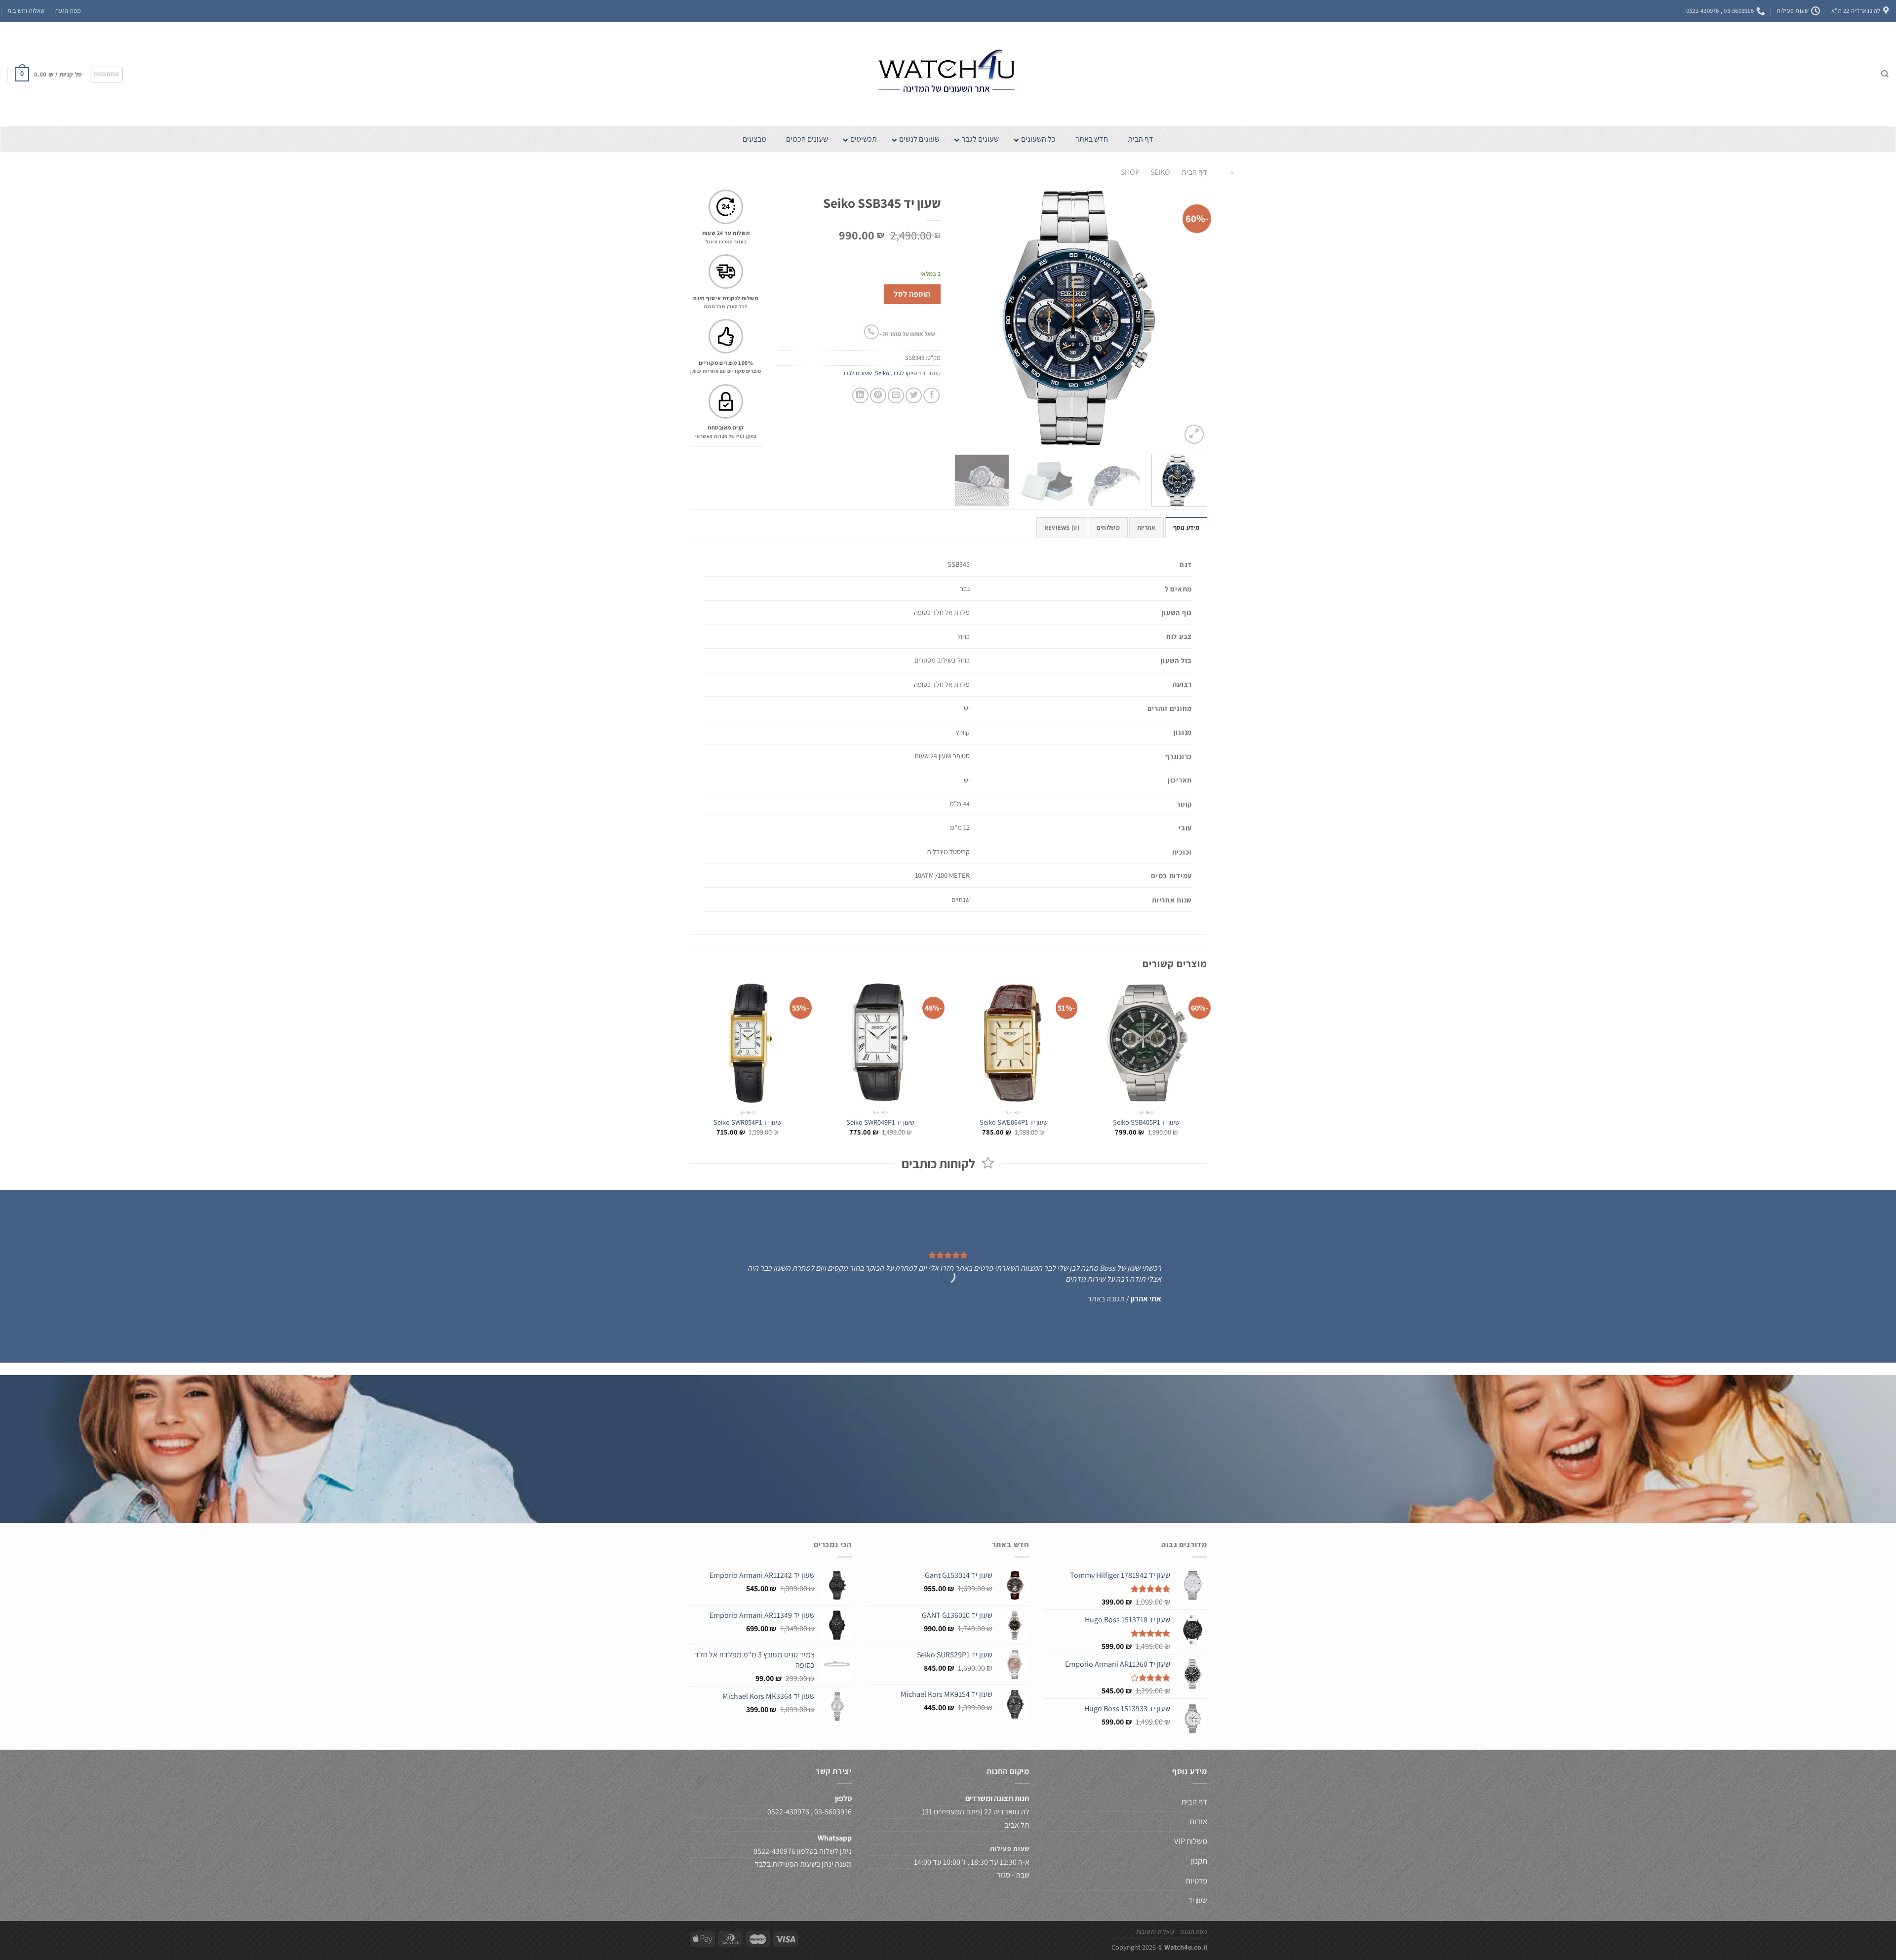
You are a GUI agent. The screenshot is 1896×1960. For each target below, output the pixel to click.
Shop (1130, 172)
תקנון (1199, 1861)
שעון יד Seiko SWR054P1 (748, 1122)
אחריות (1146, 528)
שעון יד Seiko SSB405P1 (1146, 1122)
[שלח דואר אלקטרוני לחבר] (896, 396)
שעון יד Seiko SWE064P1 (1014, 1122)
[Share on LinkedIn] (860, 396)
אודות (1198, 1821)
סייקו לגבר (905, 373)
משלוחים (1108, 528)
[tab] (1186, 527)
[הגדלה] (1194, 434)
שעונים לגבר (857, 373)
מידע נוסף (1186, 528)
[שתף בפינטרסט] (878, 396)
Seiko (1160, 172)
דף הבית (1194, 172)
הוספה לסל (912, 294)
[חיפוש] (1885, 74)
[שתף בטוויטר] (914, 396)
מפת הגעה (68, 11)
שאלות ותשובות (26, 11)
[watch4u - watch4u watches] (948, 74)
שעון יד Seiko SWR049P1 (880, 1122)
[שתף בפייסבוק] (931, 396)
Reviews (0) (1062, 528)
